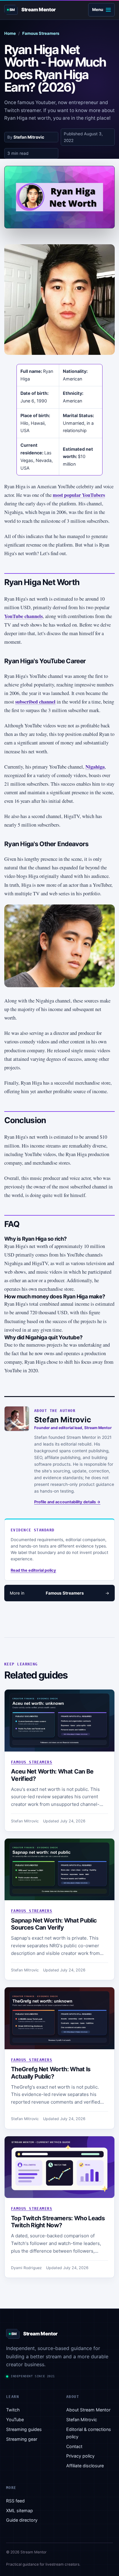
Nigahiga (95, 767)
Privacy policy (80, 2456)
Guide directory (22, 2520)
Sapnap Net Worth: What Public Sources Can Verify (54, 1924)
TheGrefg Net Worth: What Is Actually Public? (51, 2073)
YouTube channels (23, 616)
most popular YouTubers (79, 495)
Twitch (13, 2410)
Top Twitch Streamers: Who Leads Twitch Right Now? (58, 2222)
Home (10, 33)
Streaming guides (24, 2429)
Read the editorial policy (33, 1570)
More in (60, 1593)
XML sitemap (20, 2511)
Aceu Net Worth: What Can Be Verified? (52, 1775)
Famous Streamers (41, 33)
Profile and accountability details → (67, 1502)
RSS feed (15, 2501)
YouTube (15, 2420)
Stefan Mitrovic (29, 137)
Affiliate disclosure (85, 2466)
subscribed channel (35, 702)
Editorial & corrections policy (89, 2433)
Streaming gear (22, 2439)
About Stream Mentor (88, 2410)
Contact (74, 2446)
